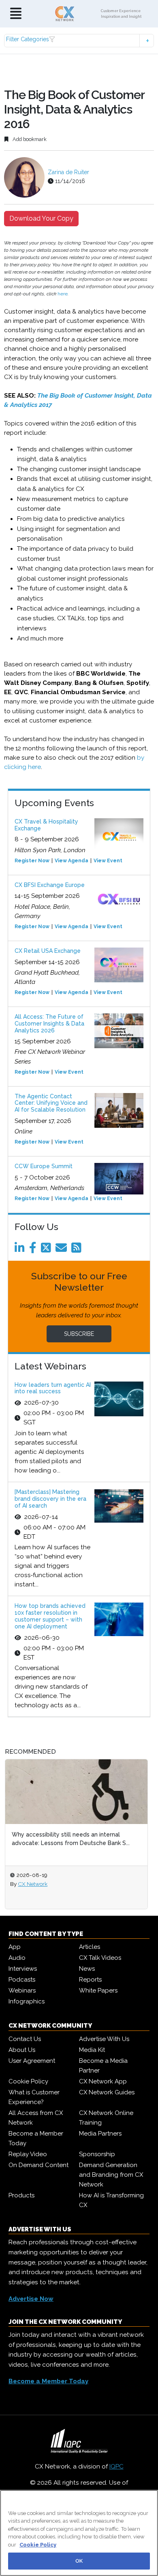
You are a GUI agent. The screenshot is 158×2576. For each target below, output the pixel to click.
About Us (22, 2050)
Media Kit (92, 2050)
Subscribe (79, 1334)
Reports (90, 1980)
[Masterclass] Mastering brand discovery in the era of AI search (50, 1499)
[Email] (63, 1250)
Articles (90, 1947)
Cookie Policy (28, 2081)
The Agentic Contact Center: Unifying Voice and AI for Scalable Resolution (51, 1103)
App (15, 1947)
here (63, 294)
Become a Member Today (36, 2138)
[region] (79, 2533)
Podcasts (22, 1980)
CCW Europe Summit (44, 1166)
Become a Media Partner (103, 2066)
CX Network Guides (107, 2092)
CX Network (57, 1884)
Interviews (23, 1969)
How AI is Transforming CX (111, 2200)
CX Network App (103, 2081)
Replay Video (28, 2154)
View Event (108, 861)
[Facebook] (34, 1250)
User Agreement (32, 2061)
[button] (79, 41)
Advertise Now (31, 2299)
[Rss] (78, 1250)
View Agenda (72, 861)
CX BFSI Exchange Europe (50, 885)
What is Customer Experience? (34, 2097)
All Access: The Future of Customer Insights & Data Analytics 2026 (49, 1024)
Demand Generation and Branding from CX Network (111, 2175)
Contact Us (25, 2039)
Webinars (22, 1990)
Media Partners (100, 2134)
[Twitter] (47, 1250)
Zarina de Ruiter (68, 172)
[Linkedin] (21, 1250)
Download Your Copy (41, 218)
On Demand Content (38, 2165)
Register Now (32, 861)
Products (21, 2195)
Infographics (27, 2001)
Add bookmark (29, 139)
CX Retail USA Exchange (48, 951)
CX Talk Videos (100, 1958)
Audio (17, 1958)
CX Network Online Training (106, 2118)
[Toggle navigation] (16, 14)
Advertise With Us (104, 2039)
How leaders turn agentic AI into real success (53, 1388)
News (87, 1969)
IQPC (116, 2466)
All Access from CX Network (36, 2118)
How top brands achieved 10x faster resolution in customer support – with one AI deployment (50, 1616)
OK (79, 2561)
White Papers (98, 1990)
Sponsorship (97, 2154)
